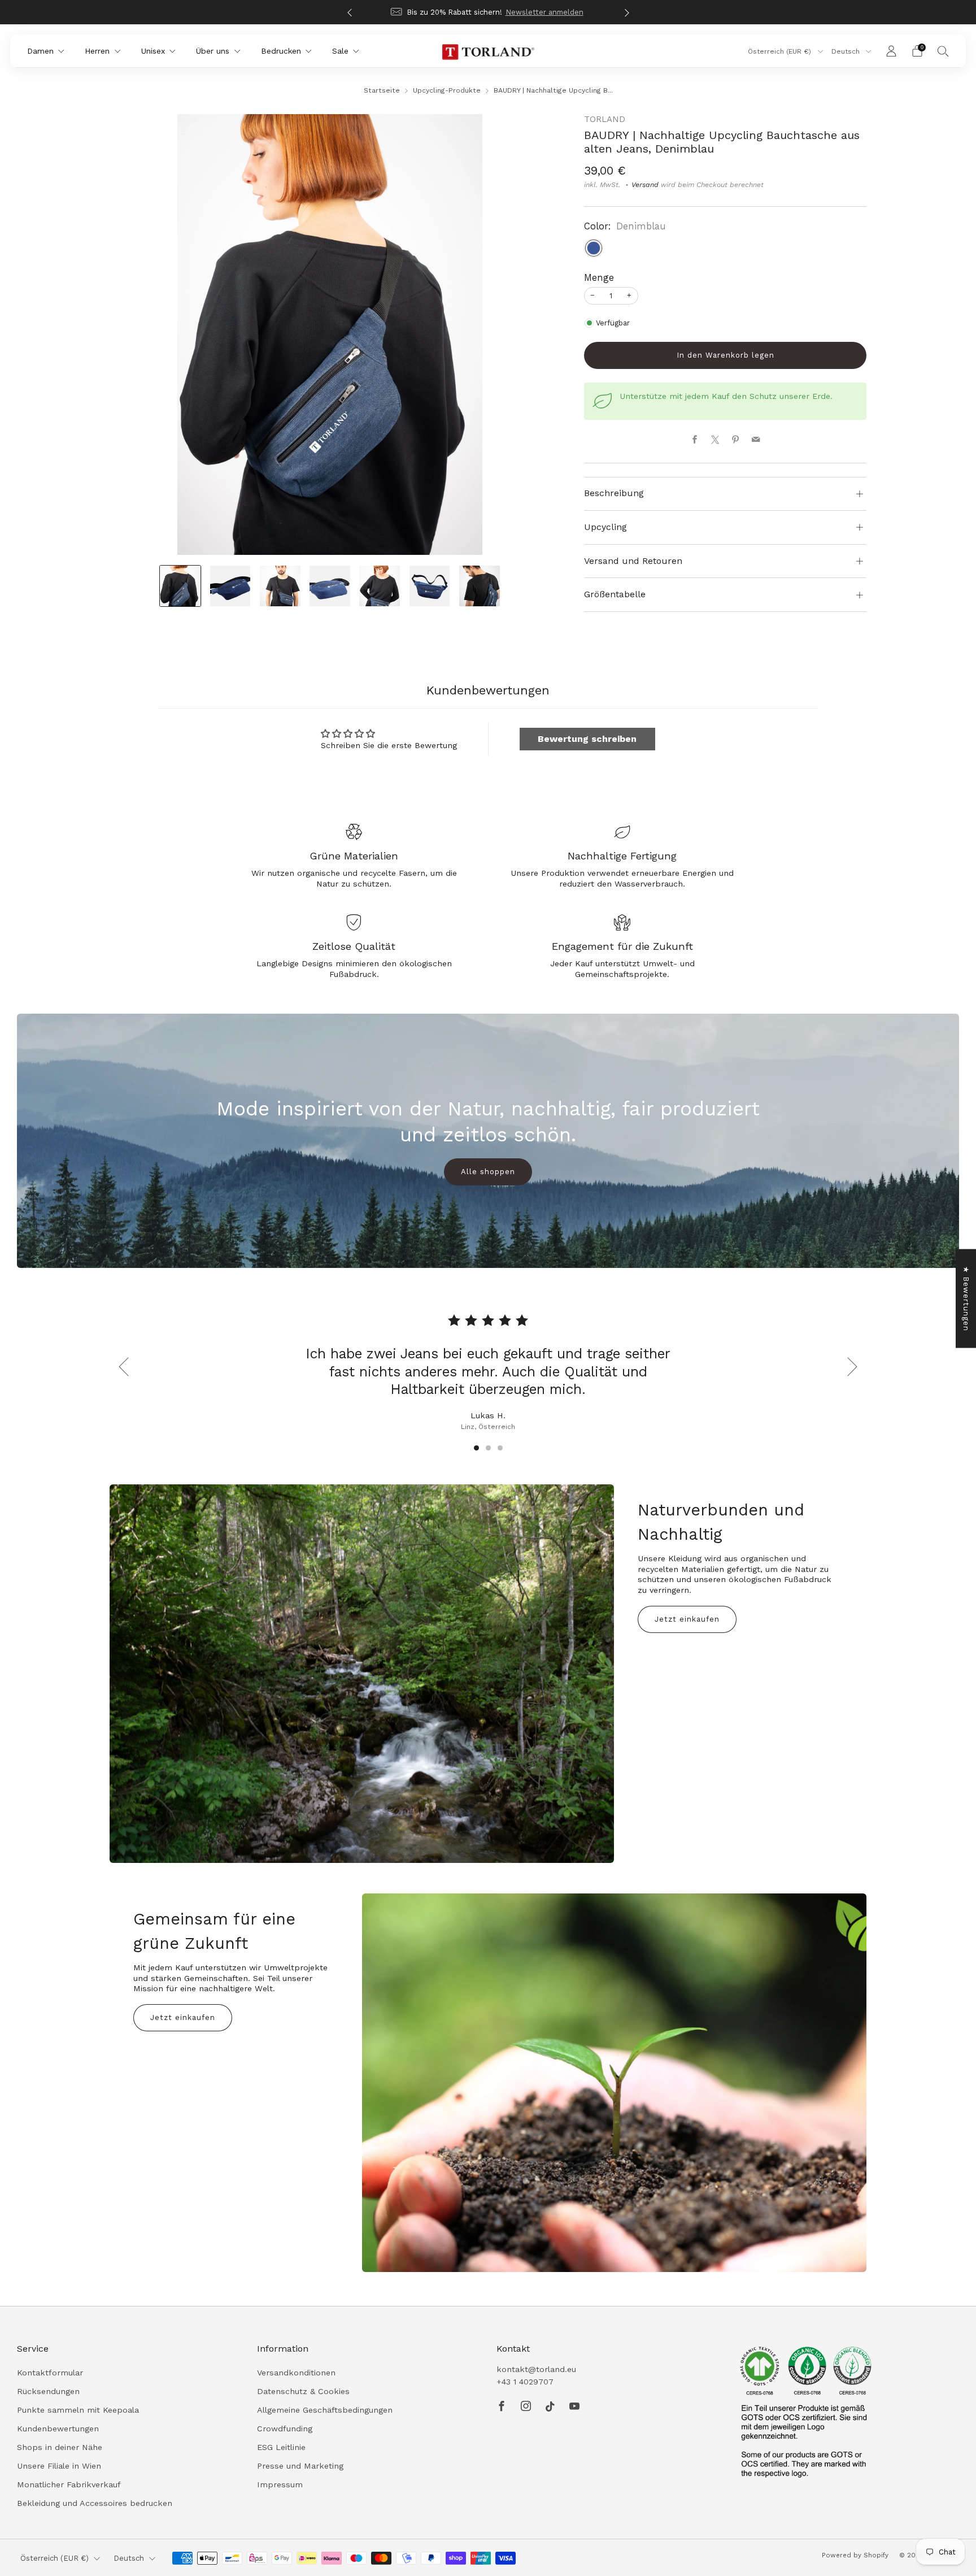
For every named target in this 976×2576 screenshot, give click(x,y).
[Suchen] (943, 51)
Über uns (213, 51)
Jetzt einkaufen (687, 1619)
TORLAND (605, 119)
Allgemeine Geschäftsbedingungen (325, 2410)
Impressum (280, 2484)
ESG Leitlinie (281, 2447)
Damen (40, 51)
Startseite (382, 90)
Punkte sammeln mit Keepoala (78, 2410)
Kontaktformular (50, 2373)
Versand (645, 185)
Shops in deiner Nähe (60, 2447)
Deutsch (847, 51)
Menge (599, 278)
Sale (340, 51)
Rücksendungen (48, 2391)
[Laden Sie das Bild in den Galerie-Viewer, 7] (480, 586)
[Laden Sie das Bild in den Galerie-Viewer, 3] (280, 586)
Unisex (153, 51)
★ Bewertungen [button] (966, 1298)
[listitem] (488, 12)
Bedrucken (281, 51)
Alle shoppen (488, 1172)
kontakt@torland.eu (536, 2369)
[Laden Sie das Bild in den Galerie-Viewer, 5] (380, 586)
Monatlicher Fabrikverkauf (69, 2484)
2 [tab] (488, 1448)
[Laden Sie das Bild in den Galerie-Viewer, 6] (430, 586)
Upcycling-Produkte (447, 90)
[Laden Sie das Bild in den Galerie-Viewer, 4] (330, 586)
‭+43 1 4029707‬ (525, 2382)
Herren (97, 51)
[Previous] (350, 12)
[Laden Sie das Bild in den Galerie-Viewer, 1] (180, 586)
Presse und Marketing (300, 2466)
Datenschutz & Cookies (303, 2391)
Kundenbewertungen (58, 2429)
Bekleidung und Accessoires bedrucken (95, 2503)
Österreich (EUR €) (781, 51)
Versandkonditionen (296, 2373)
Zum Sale (530, 12)
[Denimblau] (594, 248)
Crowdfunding (285, 2429)
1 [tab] (476, 1448)
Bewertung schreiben (587, 739)
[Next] (627, 12)
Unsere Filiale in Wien (59, 2466)
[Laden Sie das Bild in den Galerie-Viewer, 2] (230, 586)
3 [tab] (500, 1448)
